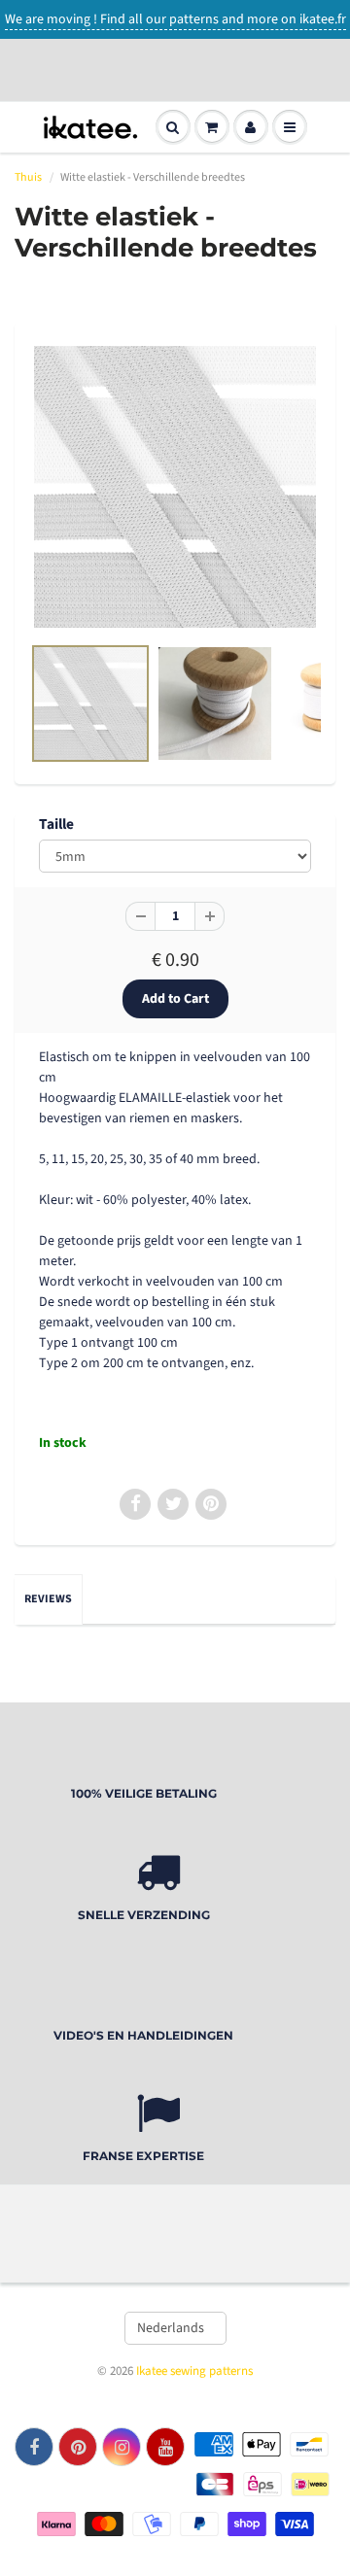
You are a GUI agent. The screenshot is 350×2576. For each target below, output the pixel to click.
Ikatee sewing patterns (194, 2371)
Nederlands (171, 2328)
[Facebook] (34, 2447)
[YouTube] (165, 2447)
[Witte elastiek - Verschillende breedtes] (175, 487)
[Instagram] (122, 2447)
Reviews (48, 1599)
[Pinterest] (78, 2447)
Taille (56, 824)
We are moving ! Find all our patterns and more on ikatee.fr (175, 19)
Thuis (28, 177)
